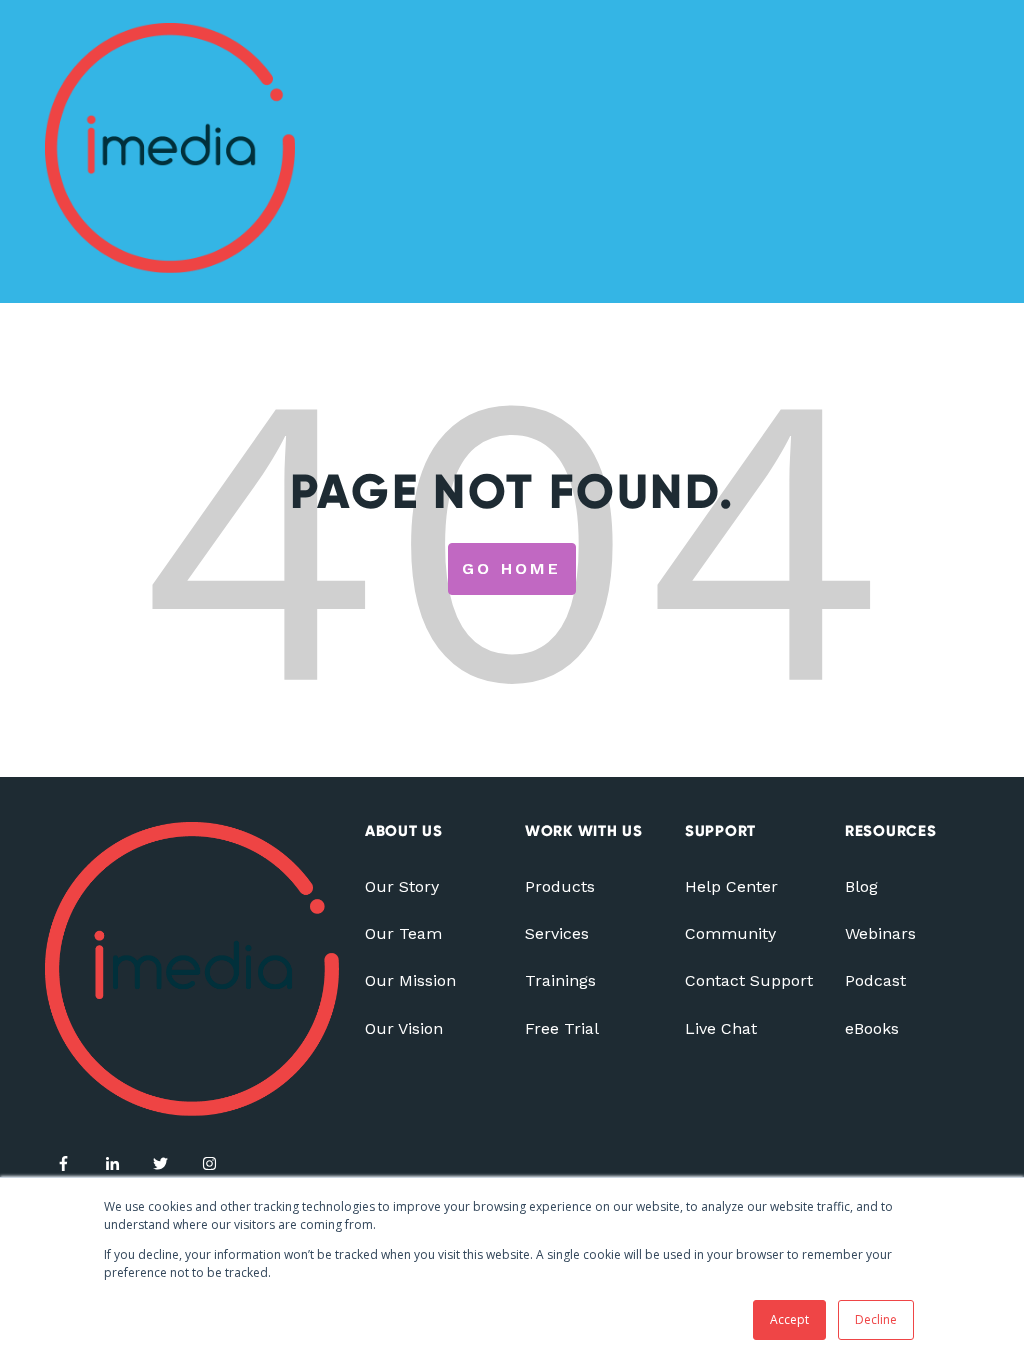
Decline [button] (876, 1319)
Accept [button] (789, 1319)
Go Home (511, 568)
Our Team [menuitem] (403, 933)
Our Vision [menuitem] (404, 1028)
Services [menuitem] (557, 933)
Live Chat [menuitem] (721, 1028)
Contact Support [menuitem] (749, 980)
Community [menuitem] (730, 933)
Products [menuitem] (560, 886)
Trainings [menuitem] (560, 980)
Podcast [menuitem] (875, 980)
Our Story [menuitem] (402, 886)
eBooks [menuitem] (872, 1028)
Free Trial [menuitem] (562, 1028)
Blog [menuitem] (861, 886)
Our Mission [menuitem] (410, 980)
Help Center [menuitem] (731, 886)
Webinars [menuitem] (880, 933)
